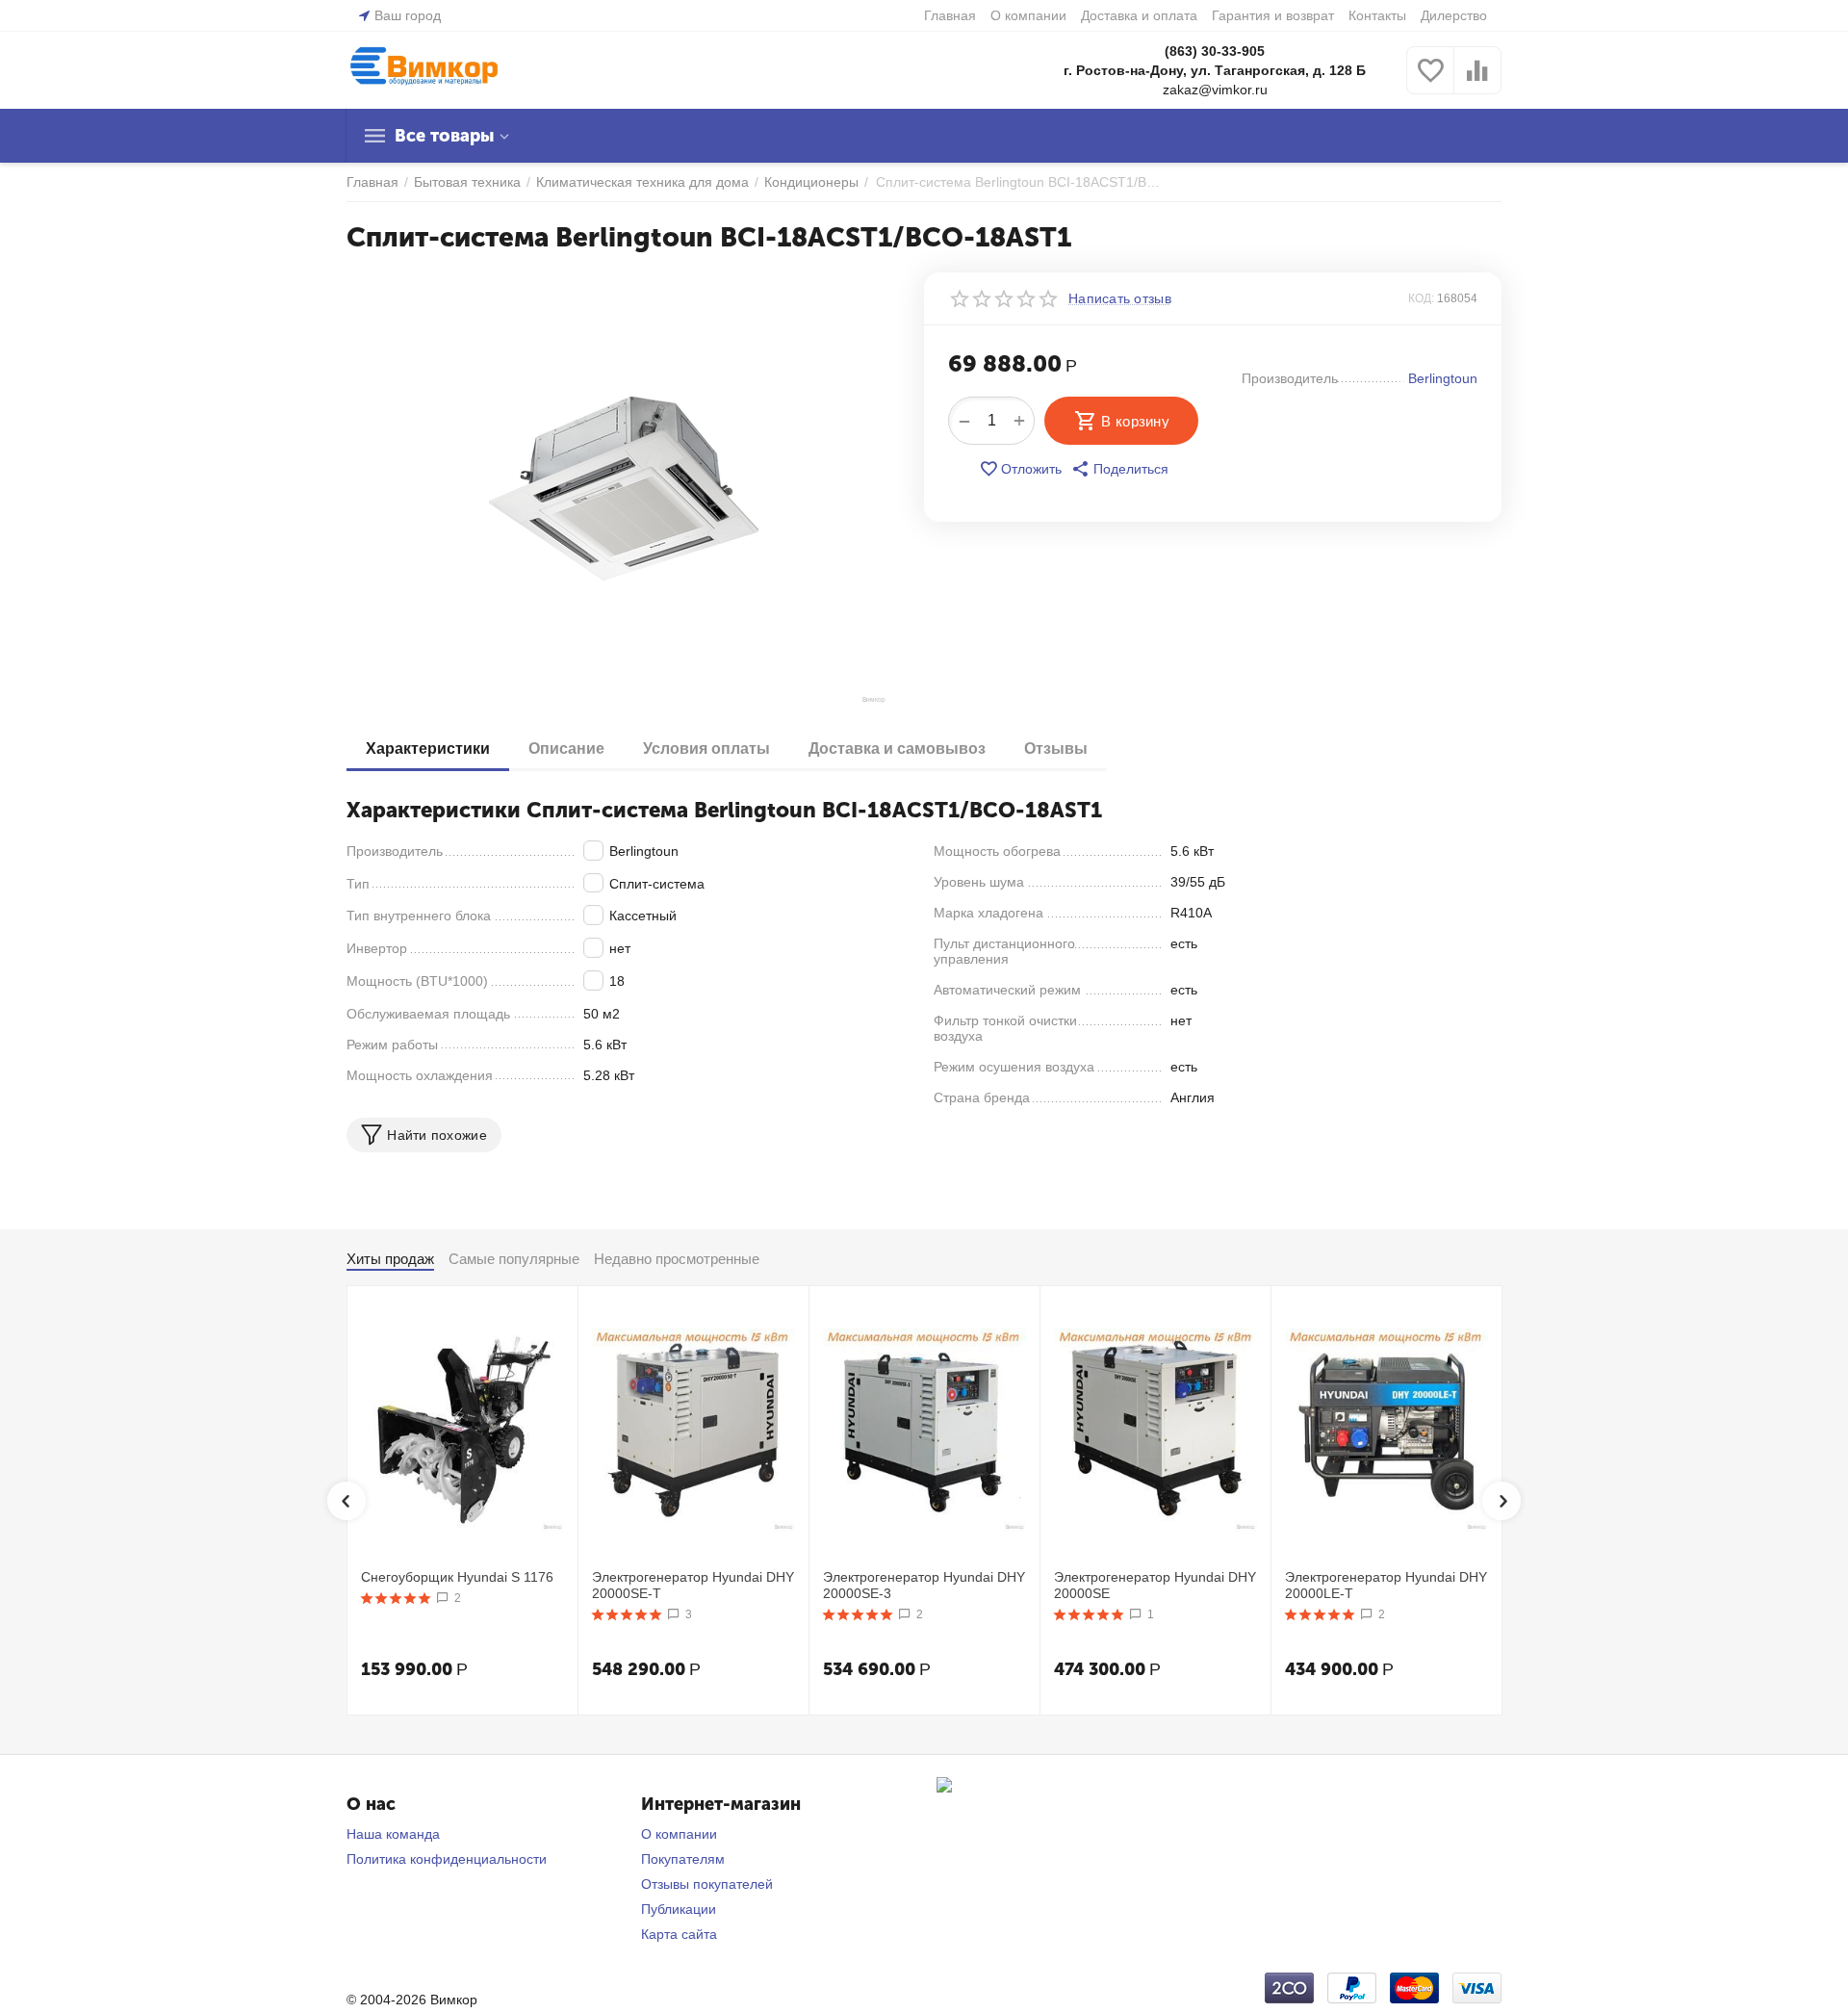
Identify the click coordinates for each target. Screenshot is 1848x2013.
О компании (1028, 15)
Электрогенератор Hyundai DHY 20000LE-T (1386, 1585)
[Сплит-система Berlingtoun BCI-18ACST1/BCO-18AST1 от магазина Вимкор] (623, 489)
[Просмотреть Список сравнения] (1477, 81)
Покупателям (683, 1859)
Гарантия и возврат (1273, 15)
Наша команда (393, 1834)
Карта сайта (679, 1934)
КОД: (1421, 298)
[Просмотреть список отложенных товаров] (1430, 81)
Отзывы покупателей (707, 1884)
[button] (1120, 469)
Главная (950, 15)
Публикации (679, 1909)
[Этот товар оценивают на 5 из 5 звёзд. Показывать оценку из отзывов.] (396, 1598)
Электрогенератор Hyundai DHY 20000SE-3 (924, 1585)
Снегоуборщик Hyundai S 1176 (457, 1577)
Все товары (444, 136)
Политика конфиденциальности (447, 1859)
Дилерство (1454, 15)
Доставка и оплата (1139, 15)
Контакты (1377, 15)
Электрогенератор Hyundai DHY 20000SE (1155, 1585)
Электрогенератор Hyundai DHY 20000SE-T (693, 1585)
